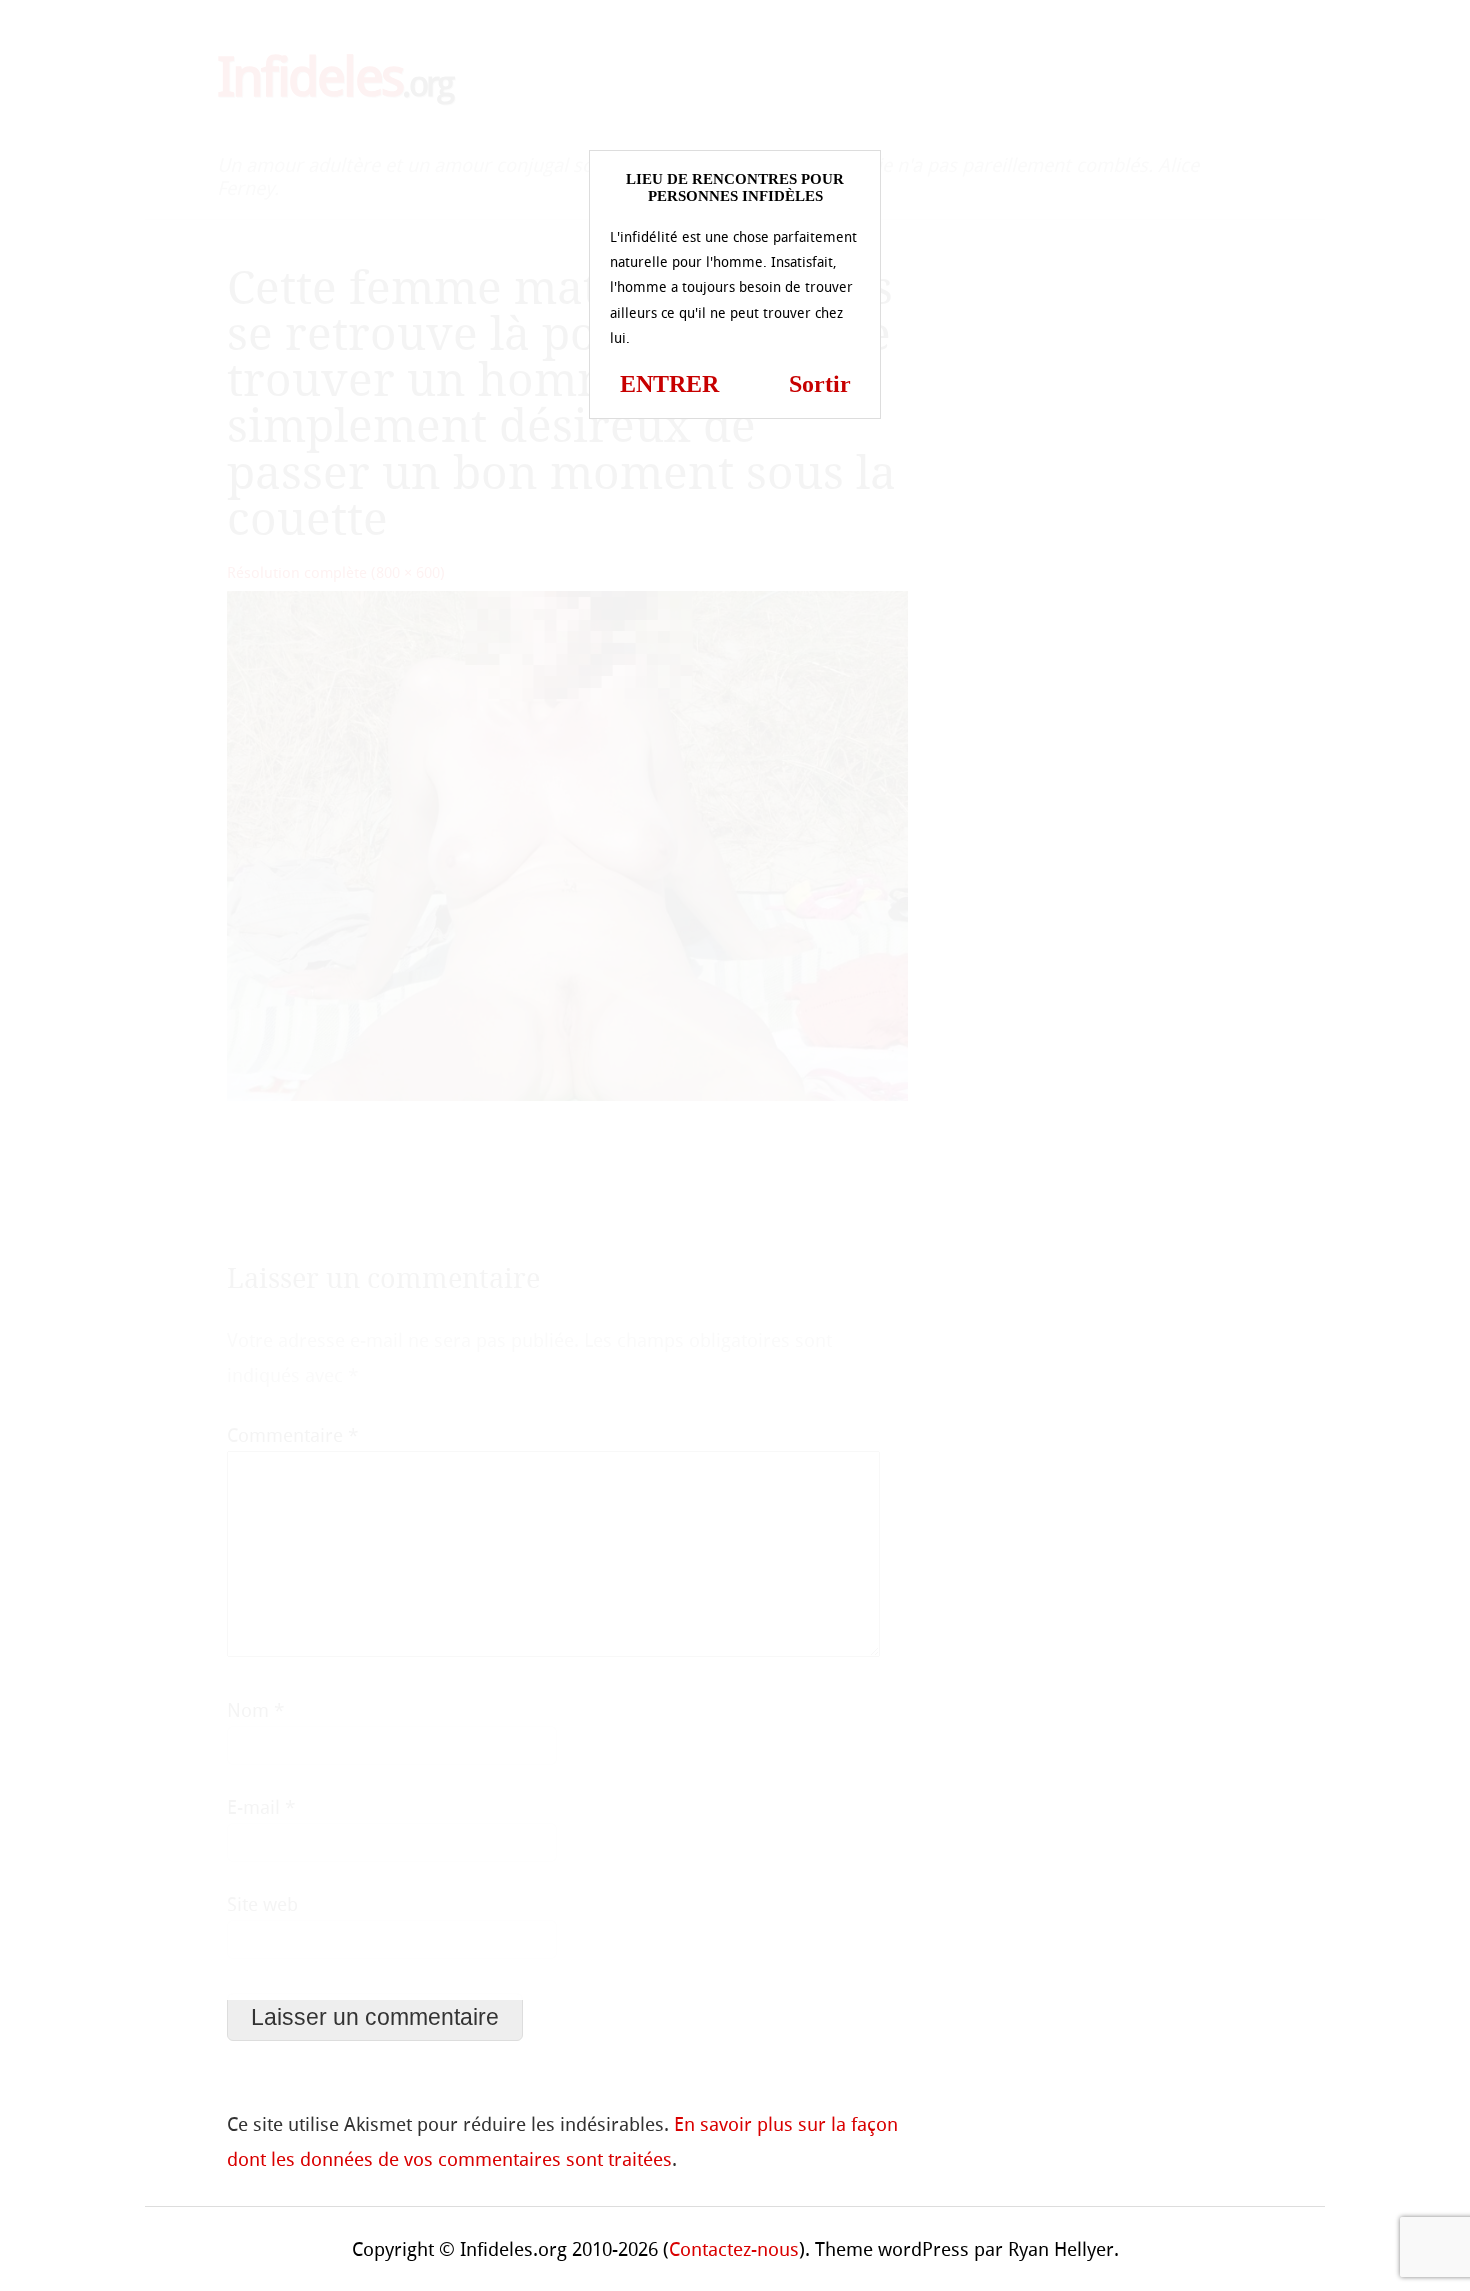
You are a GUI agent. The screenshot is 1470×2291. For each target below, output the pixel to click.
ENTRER (669, 384)
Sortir (820, 384)
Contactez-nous (734, 2249)
